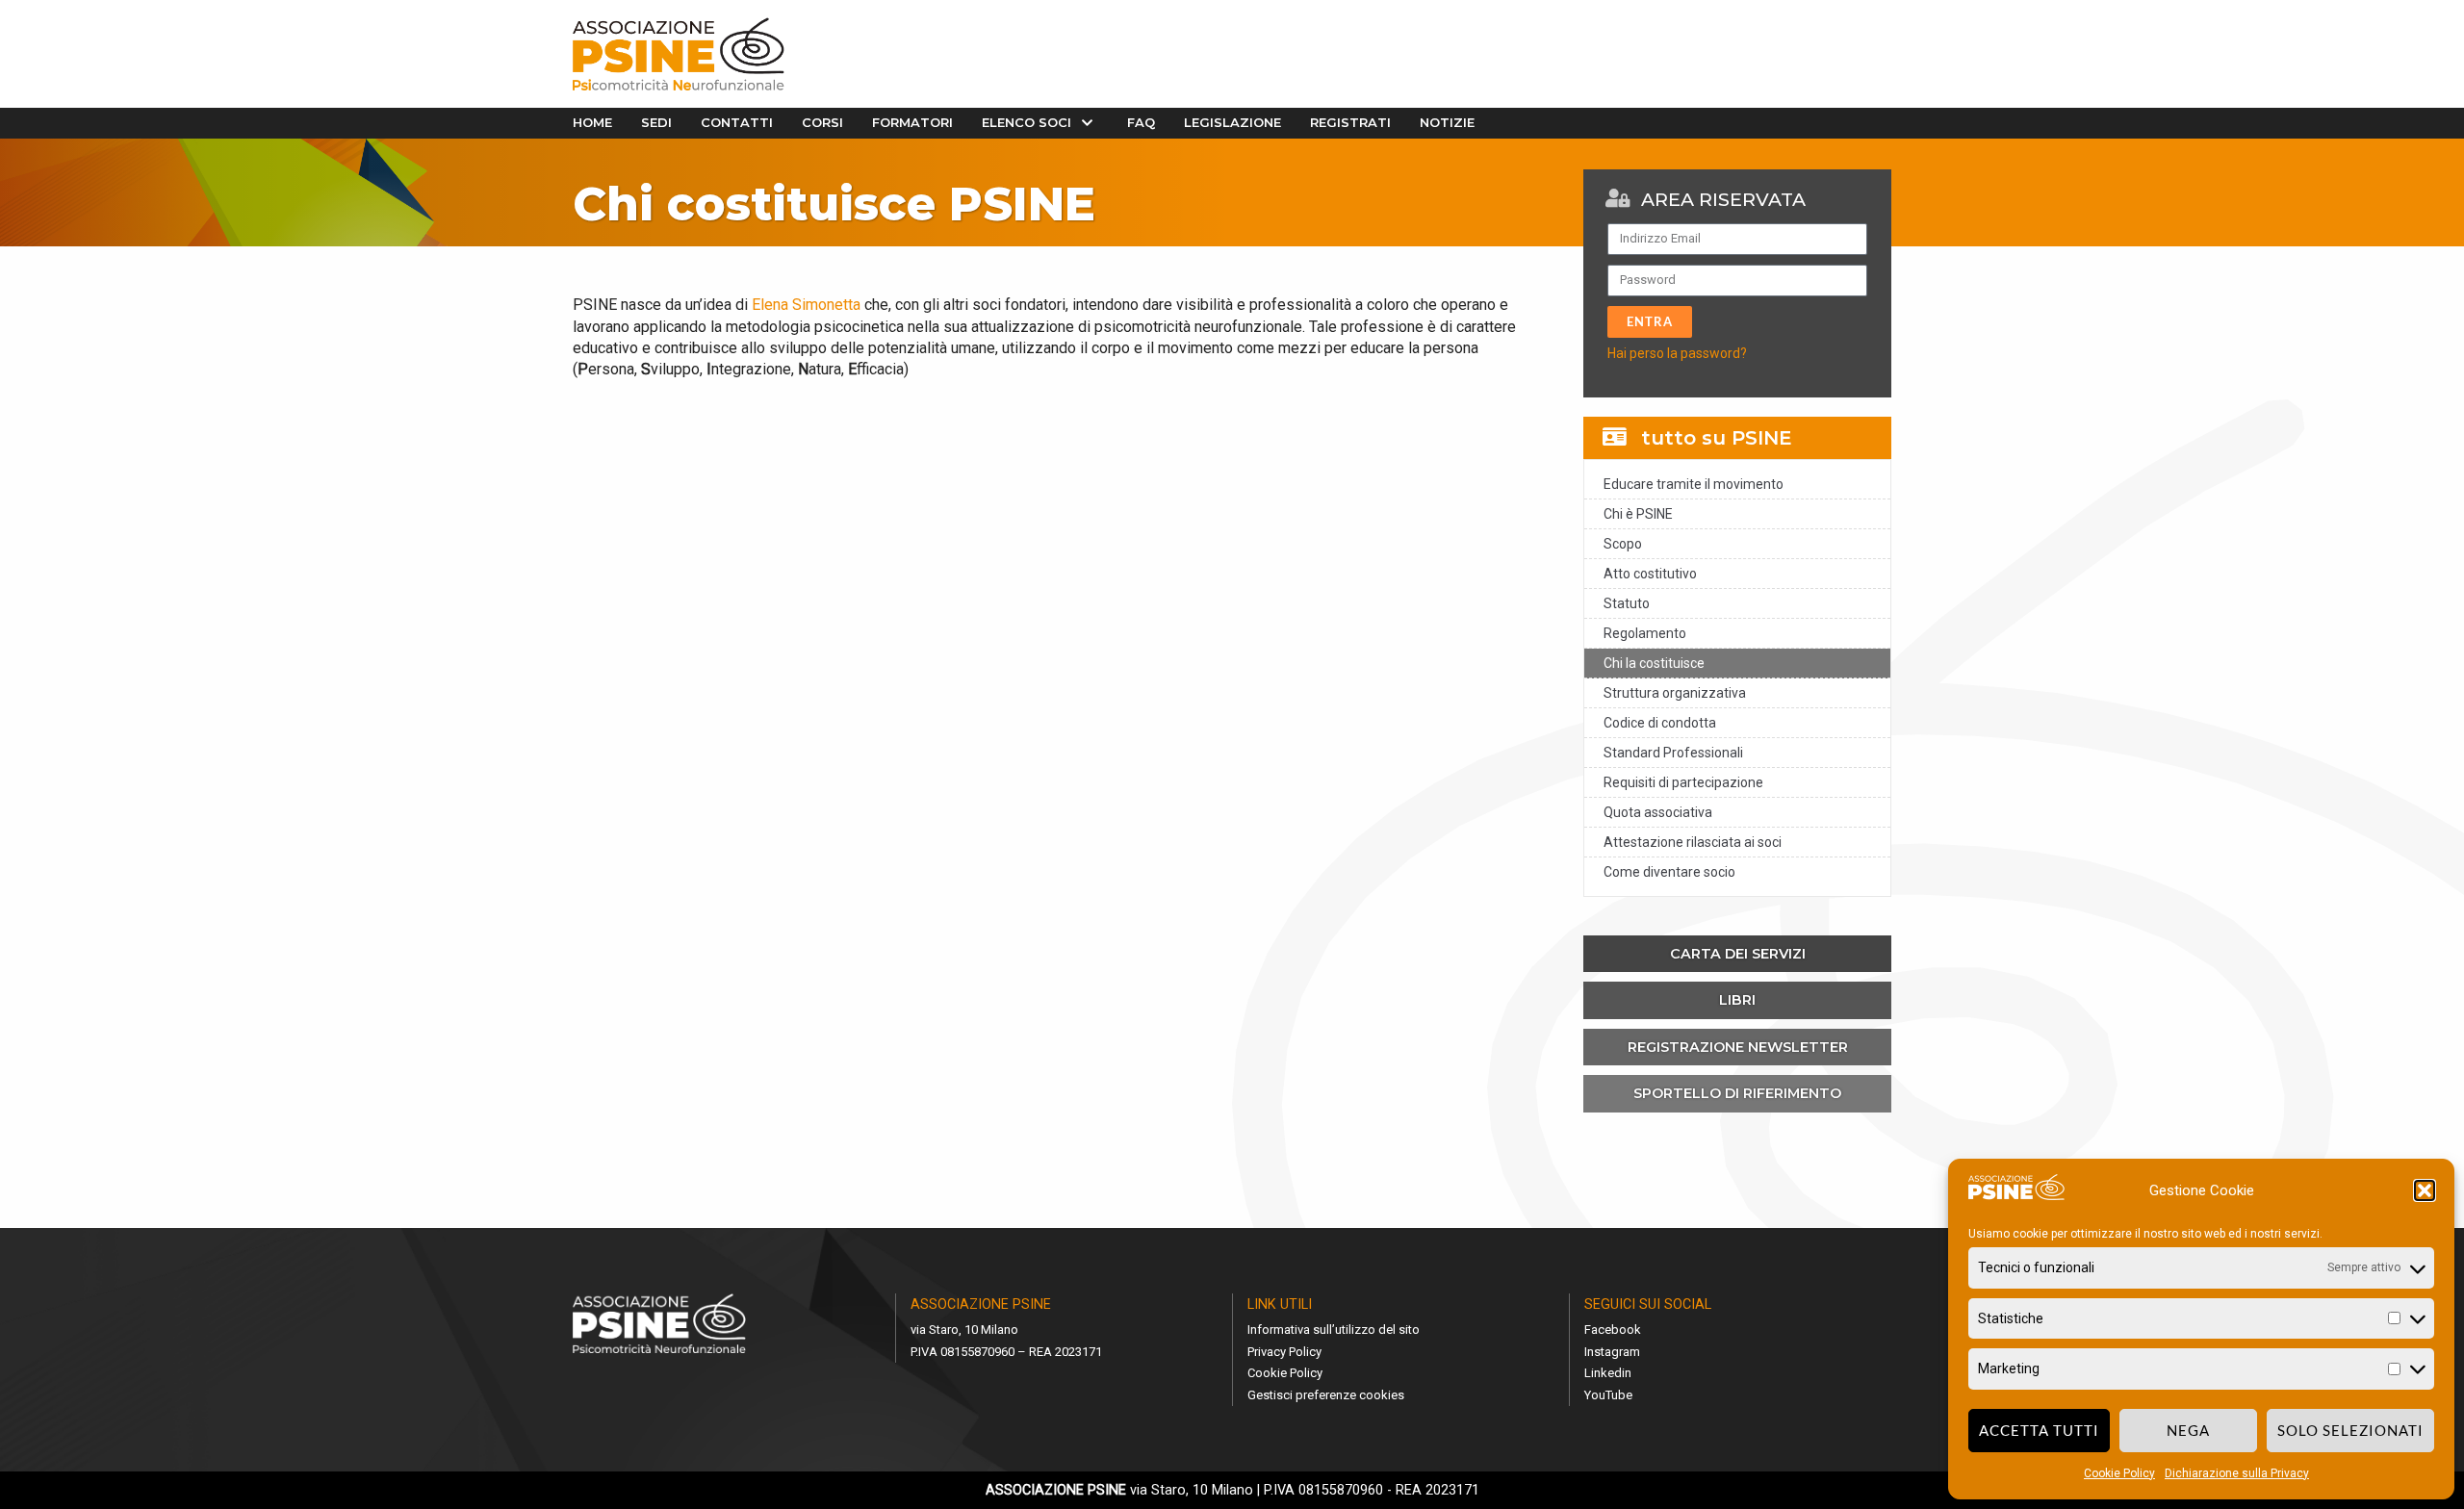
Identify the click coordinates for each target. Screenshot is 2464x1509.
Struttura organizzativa (1675, 693)
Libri (1737, 1000)
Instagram (1612, 1352)
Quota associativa (1658, 812)
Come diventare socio (1669, 872)
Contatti (737, 122)
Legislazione (1232, 122)
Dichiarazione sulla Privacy (2237, 1473)
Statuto (1627, 603)
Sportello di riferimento (1737, 1093)
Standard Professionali (1673, 753)
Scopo (1623, 544)
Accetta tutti (2039, 1430)
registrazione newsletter (1738, 1047)
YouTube (1608, 1395)
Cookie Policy (2119, 1473)
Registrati (1350, 122)
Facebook (1613, 1330)
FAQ (1141, 122)
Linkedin (1608, 1373)
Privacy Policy (1284, 1352)
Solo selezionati (2350, 1430)
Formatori (912, 122)
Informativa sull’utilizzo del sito (1334, 1330)
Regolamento (1645, 633)
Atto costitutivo (1650, 574)
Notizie (1447, 122)
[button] (2425, 1190)
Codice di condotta (1660, 723)
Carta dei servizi (1738, 954)
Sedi (656, 122)
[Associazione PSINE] (679, 54)
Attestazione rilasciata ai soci (1693, 842)
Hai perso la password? (1677, 353)
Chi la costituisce (1654, 663)
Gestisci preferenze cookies (1326, 1395)
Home (592, 122)
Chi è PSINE (1638, 514)
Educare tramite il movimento (1694, 484)
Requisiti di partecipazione (1683, 782)
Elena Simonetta (806, 305)
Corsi (822, 122)
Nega (2188, 1430)
